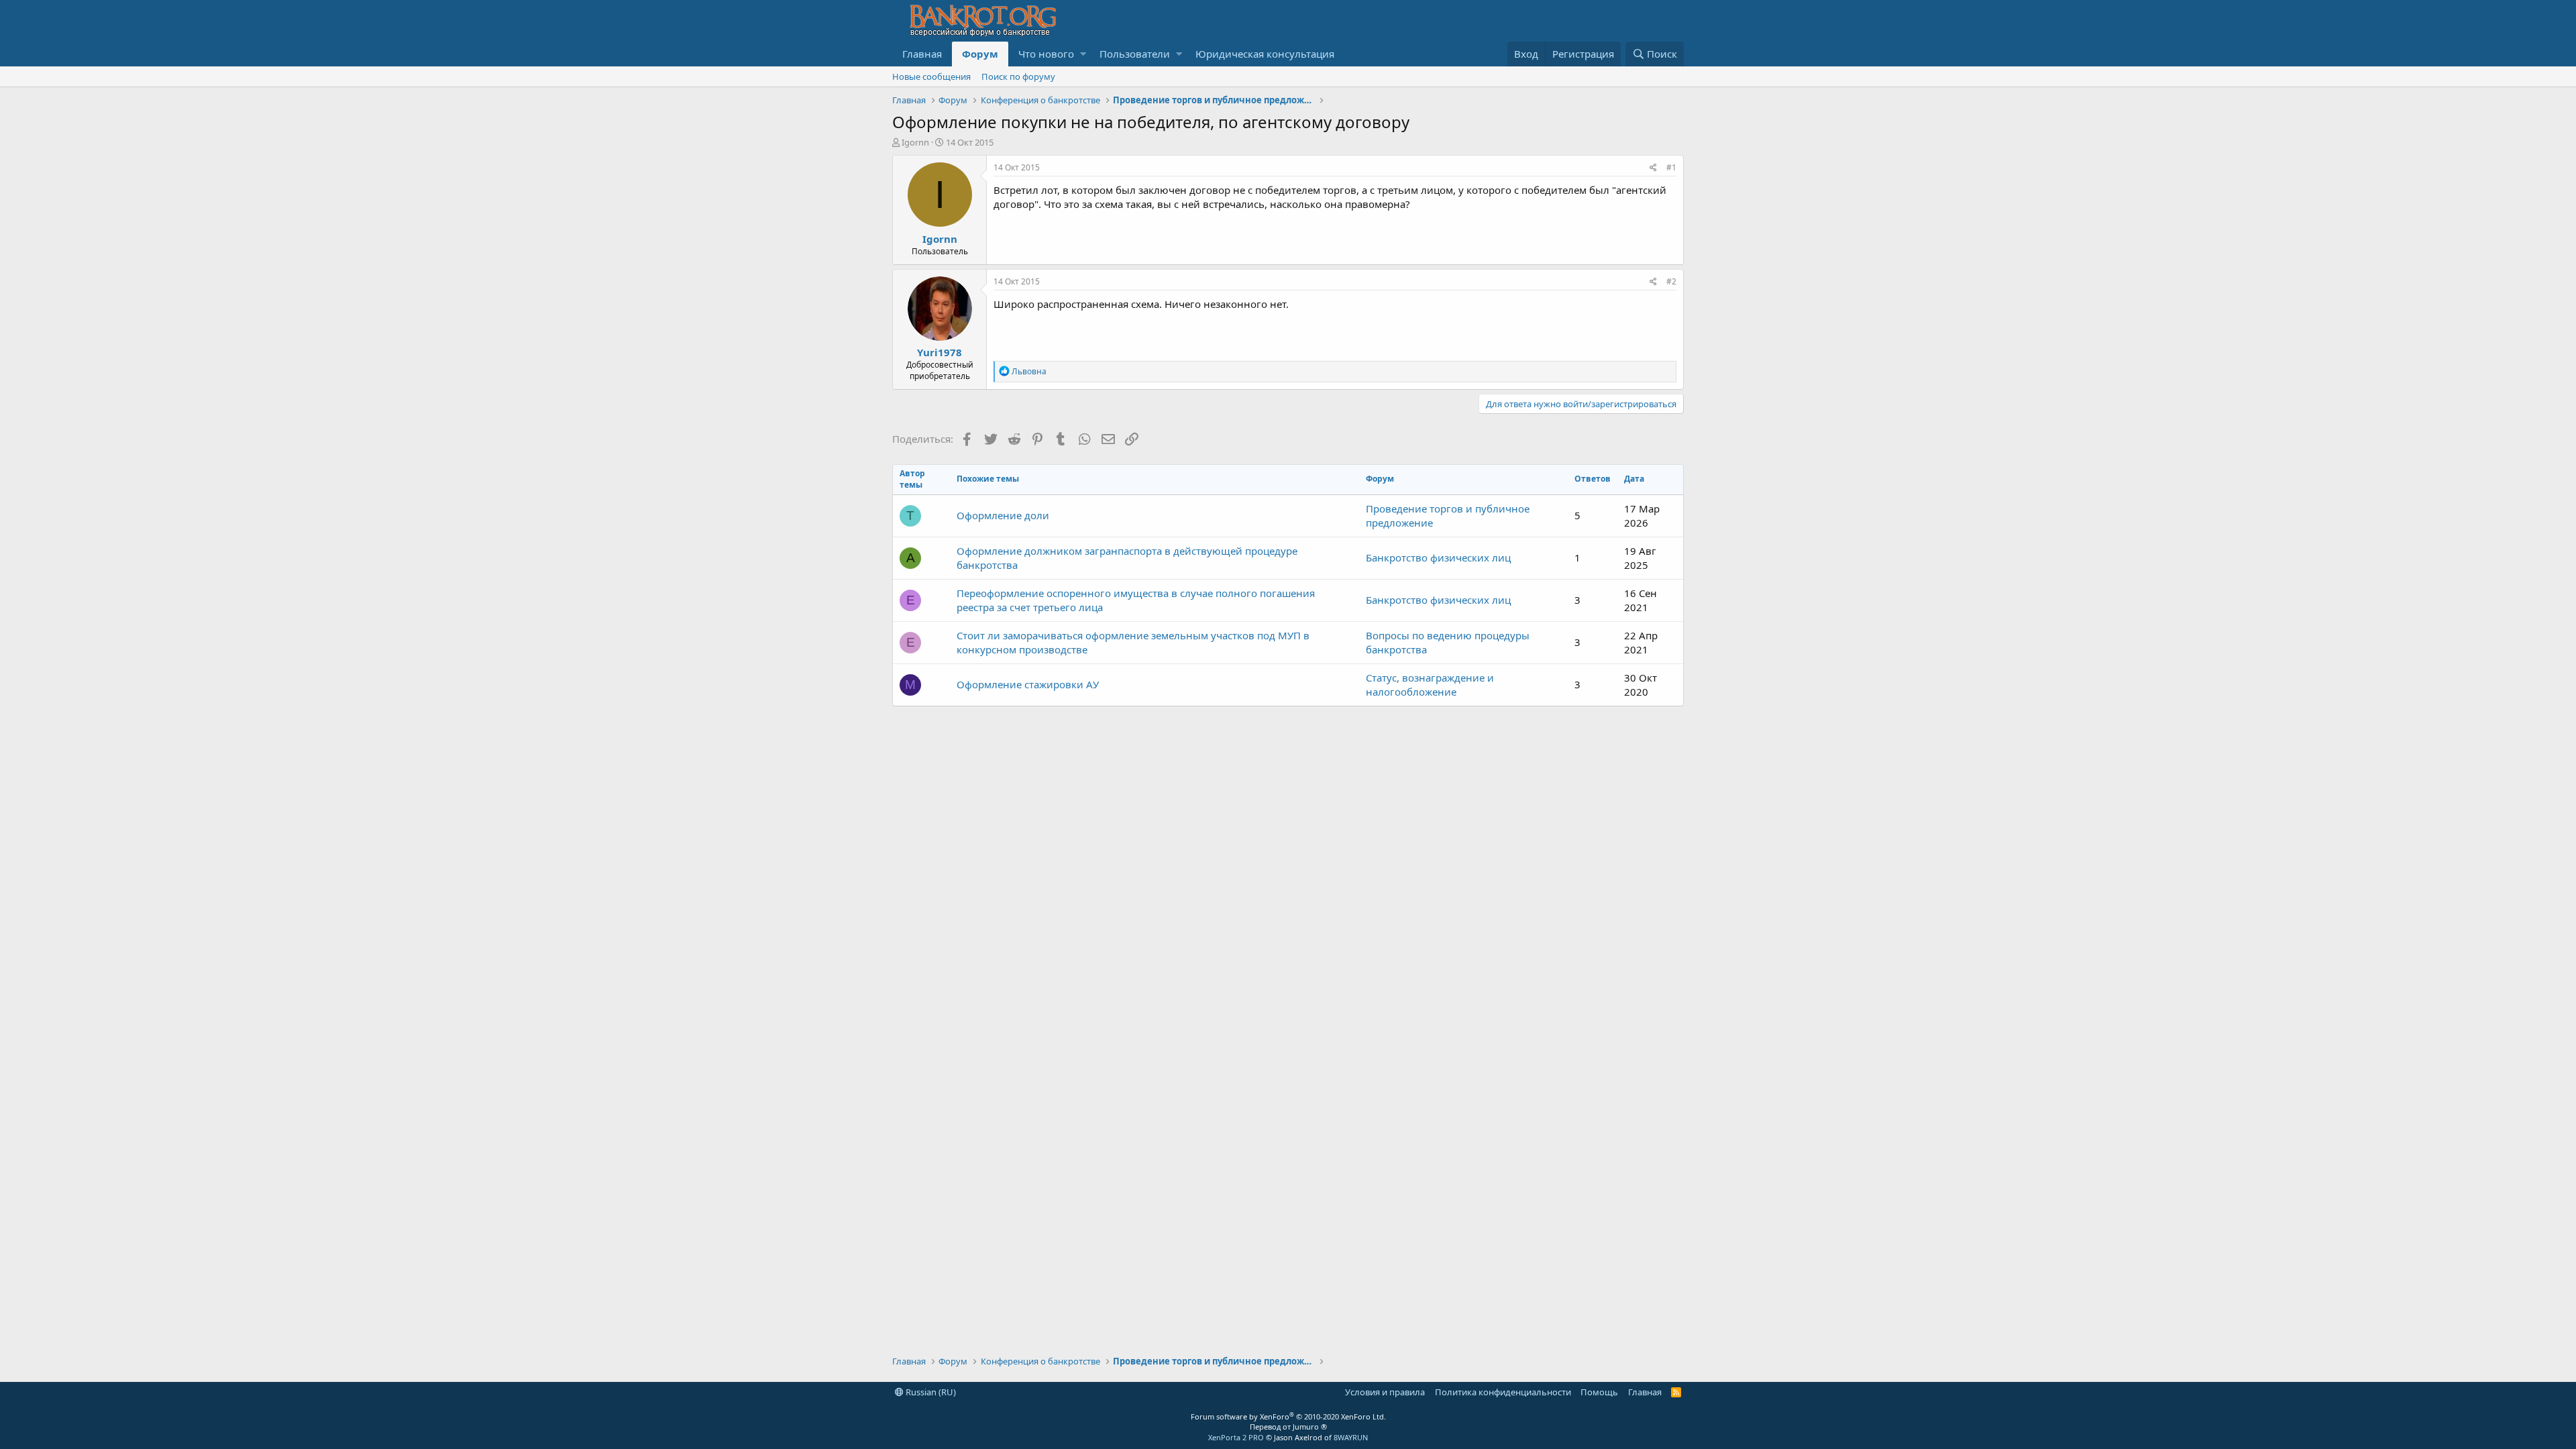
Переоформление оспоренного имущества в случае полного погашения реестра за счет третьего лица (1136, 600)
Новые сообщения (931, 76)
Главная (922, 54)
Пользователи (1135, 54)
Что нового (1046, 54)
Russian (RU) (930, 1392)
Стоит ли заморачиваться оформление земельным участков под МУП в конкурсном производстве (1133, 642)
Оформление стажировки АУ (1028, 684)
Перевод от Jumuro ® (1288, 1427)
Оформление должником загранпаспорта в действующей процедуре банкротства (1127, 558)
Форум (980, 54)
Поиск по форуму (1018, 76)
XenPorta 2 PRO (1236, 1437)
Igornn (915, 142)
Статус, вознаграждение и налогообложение (1430, 685)
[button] (1083, 54)
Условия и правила (1385, 1392)
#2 (1671, 281)
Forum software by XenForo (1288, 1416)
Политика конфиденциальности (1503, 1392)
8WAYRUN (1351, 1437)
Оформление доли (1003, 515)
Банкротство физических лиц (1438, 557)
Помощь (1599, 1392)
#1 (1671, 167)
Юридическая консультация (1265, 54)
